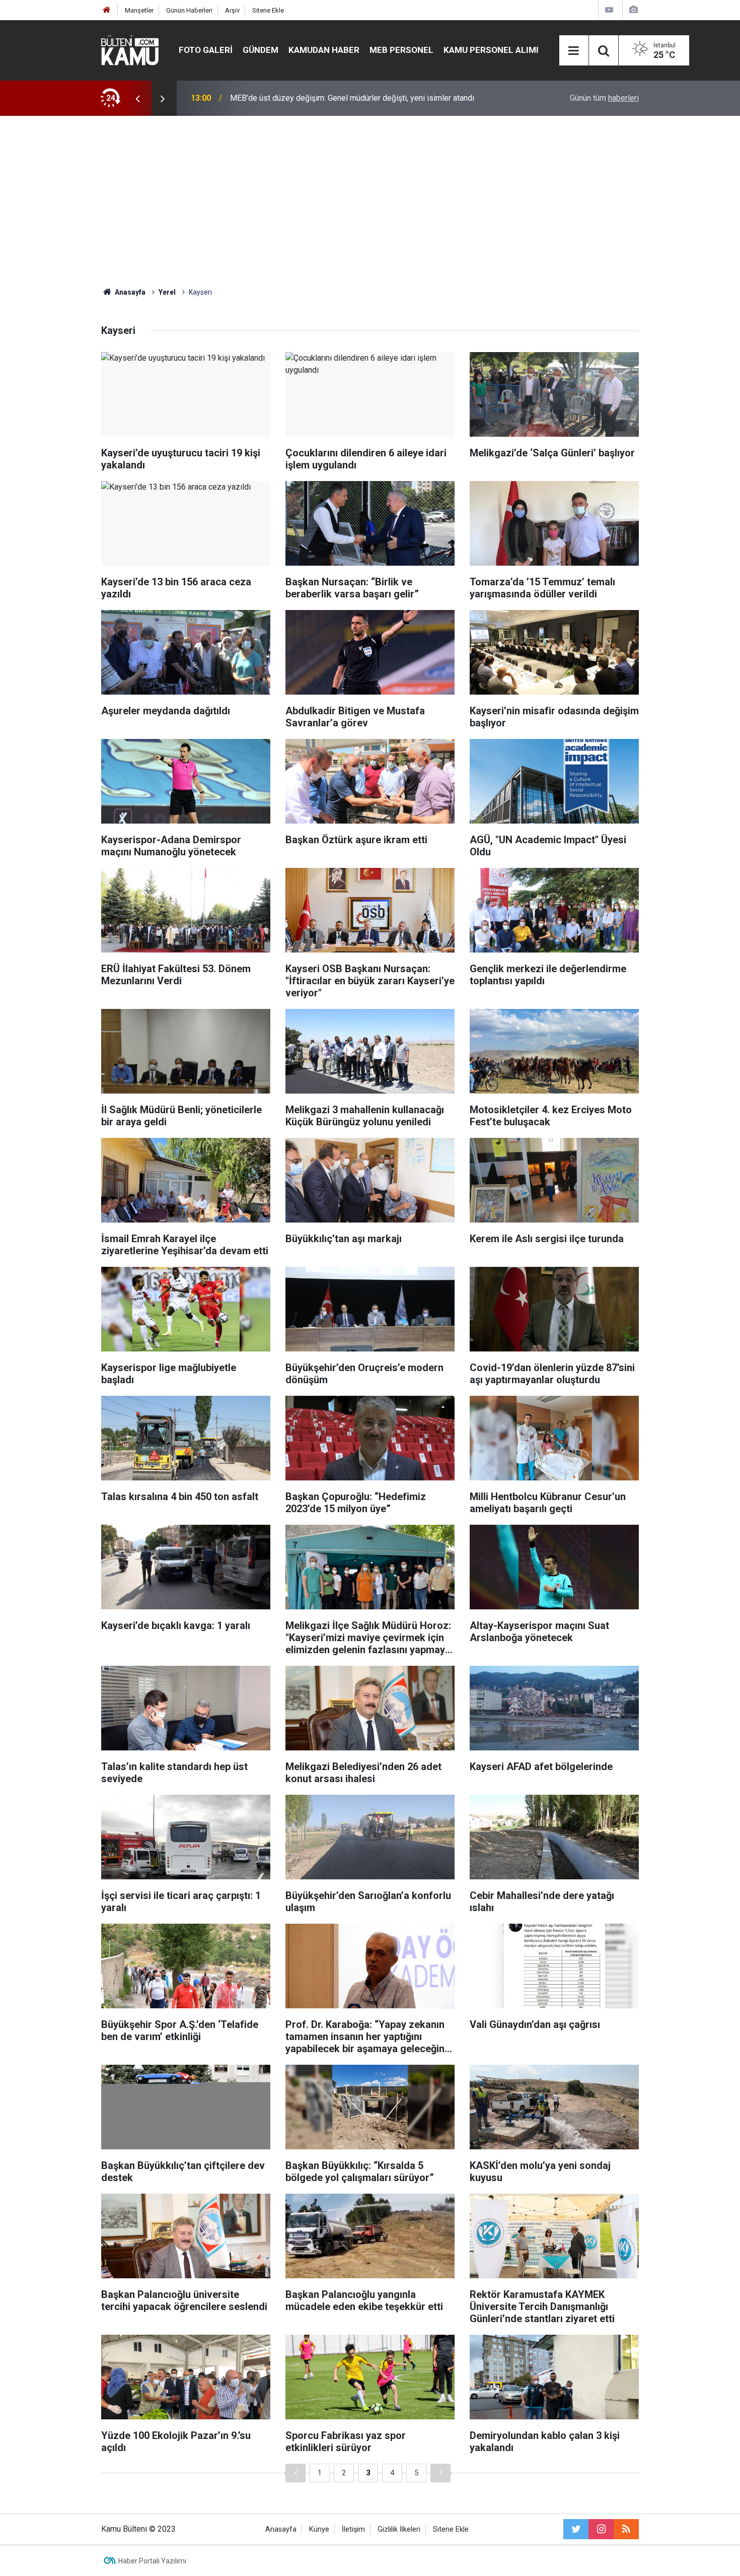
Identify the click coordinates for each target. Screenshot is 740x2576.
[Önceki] (295, 2473)
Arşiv (232, 10)
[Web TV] (609, 10)
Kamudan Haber (324, 50)
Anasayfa (281, 2529)
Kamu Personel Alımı (491, 50)
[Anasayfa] (107, 10)
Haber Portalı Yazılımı (152, 2561)
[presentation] (137, 98)
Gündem (261, 50)
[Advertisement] (370, 201)
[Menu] (574, 51)
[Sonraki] (440, 2473)
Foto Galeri (206, 50)
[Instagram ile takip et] (601, 2529)
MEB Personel (401, 50)
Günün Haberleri (189, 10)
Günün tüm (604, 98)
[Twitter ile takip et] (576, 2529)
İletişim (353, 2529)
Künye (319, 2529)
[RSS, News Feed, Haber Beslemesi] (626, 2529)
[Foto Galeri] (633, 10)
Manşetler (139, 10)
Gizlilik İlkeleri (399, 2529)
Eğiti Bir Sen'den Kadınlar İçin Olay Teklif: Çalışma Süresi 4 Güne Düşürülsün (362, 98)
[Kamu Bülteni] (130, 50)
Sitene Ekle (268, 10)
